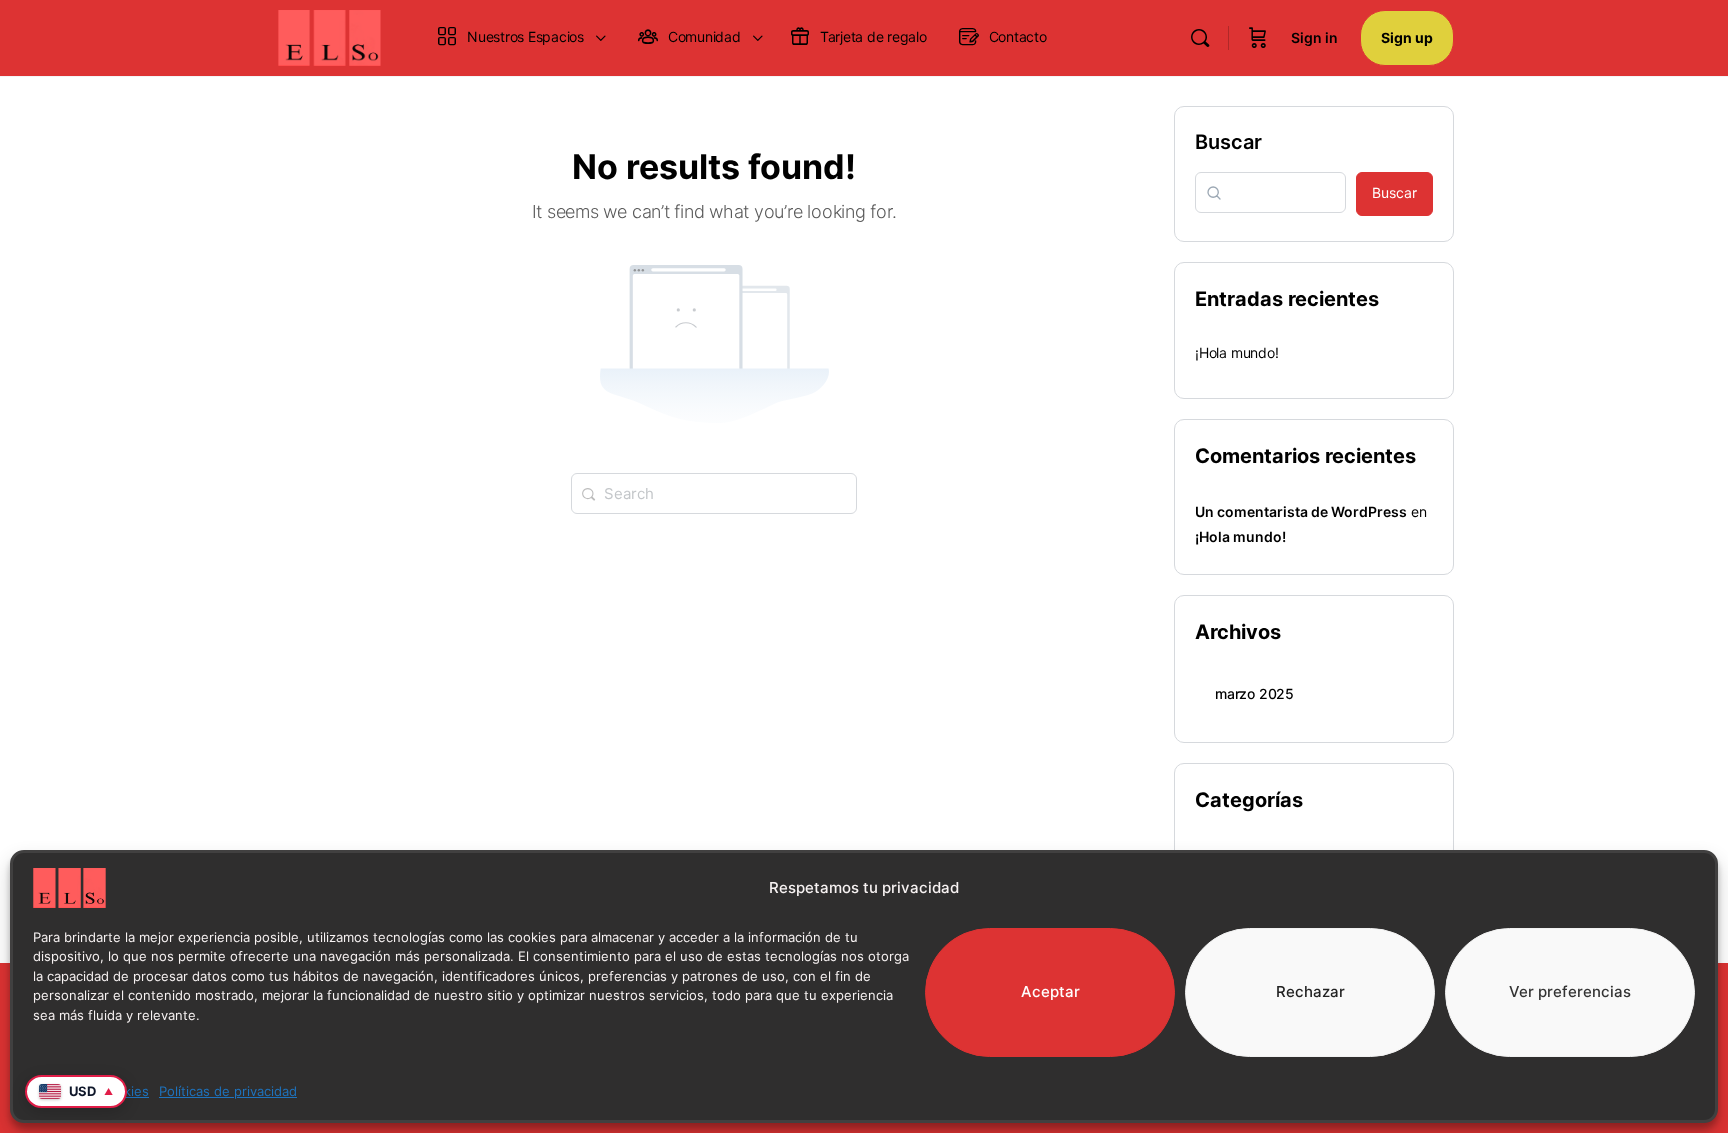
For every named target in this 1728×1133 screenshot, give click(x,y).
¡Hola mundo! (1236, 352)
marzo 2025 (1254, 693)
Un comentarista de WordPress (1301, 511)
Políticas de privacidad (228, 1091)
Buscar (1228, 142)
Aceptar (1050, 991)
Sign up (1407, 37)
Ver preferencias (1570, 991)
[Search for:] (714, 492)
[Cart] (1258, 38)
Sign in (1314, 37)
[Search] (1200, 38)
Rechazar (1310, 991)
